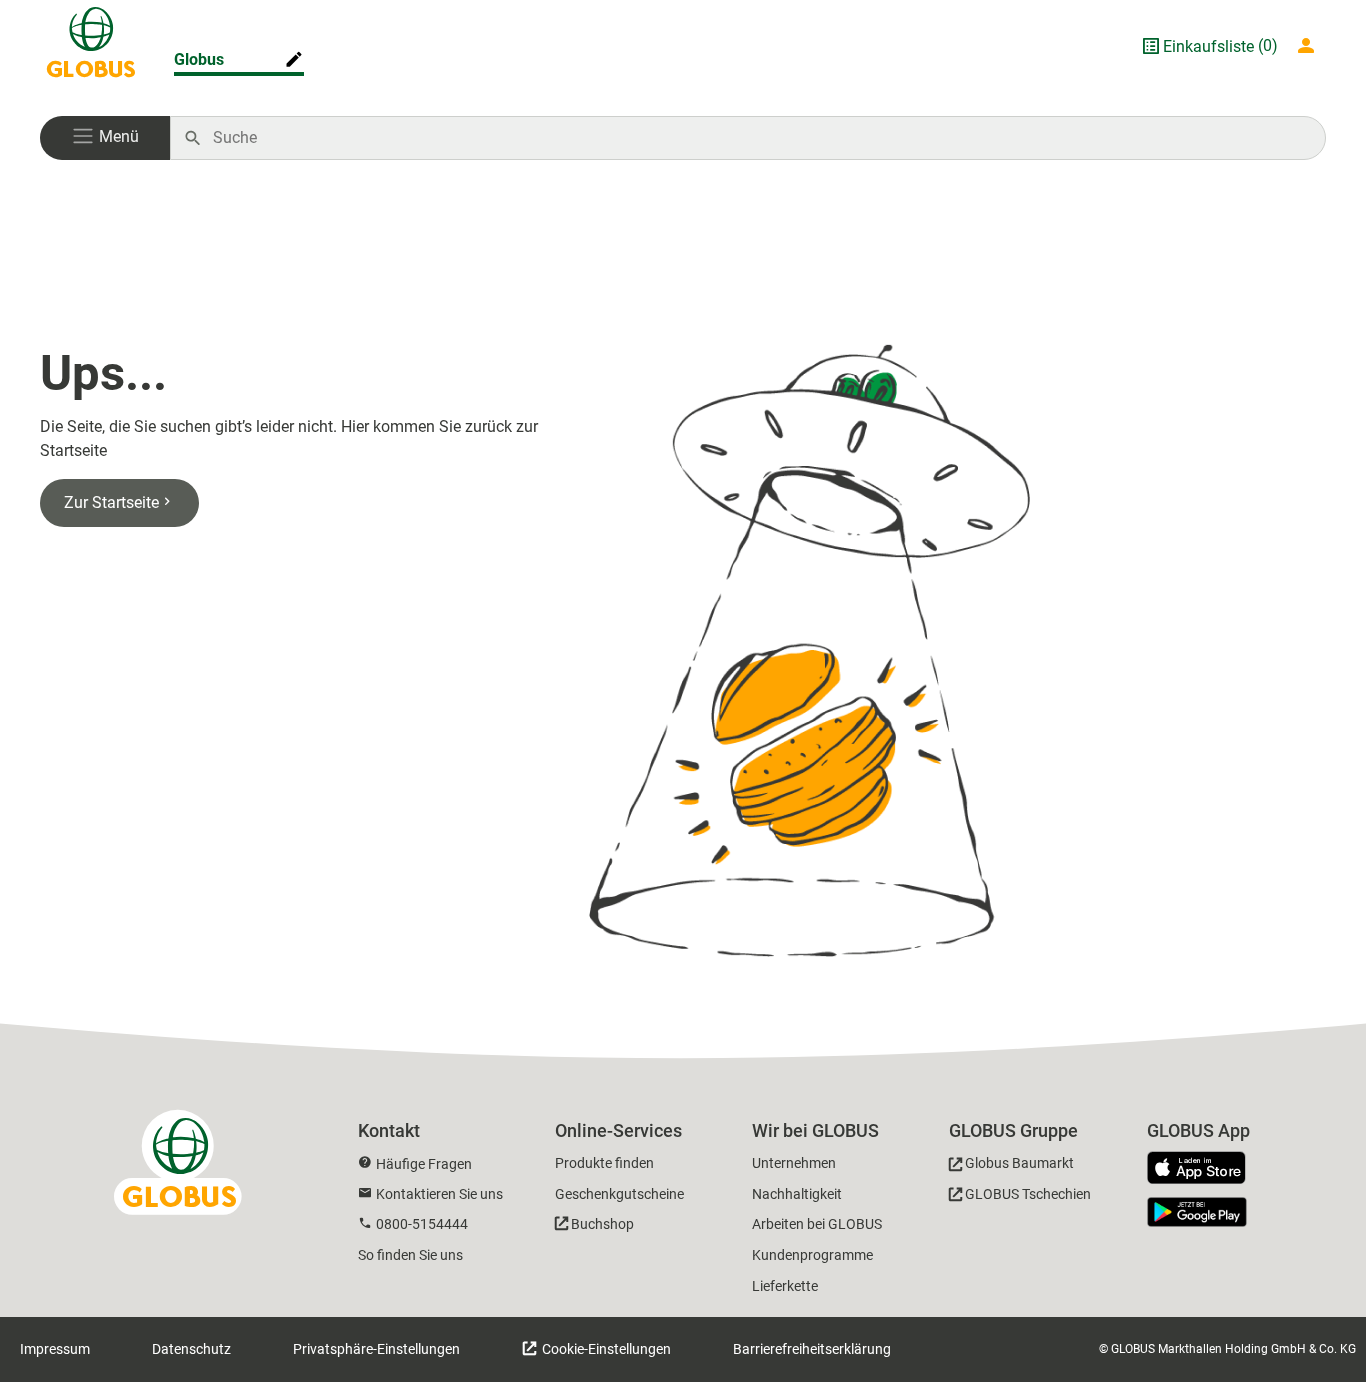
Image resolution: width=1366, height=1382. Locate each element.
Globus (199, 59)
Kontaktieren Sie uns (439, 1194)
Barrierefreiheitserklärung (812, 1349)
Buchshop (602, 1224)
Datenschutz (191, 1349)
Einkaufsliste (1208, 46)
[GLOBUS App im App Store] (1204, 1169)
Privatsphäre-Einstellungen (376, 1349)
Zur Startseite (111, 502)
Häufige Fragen (424, 1164)
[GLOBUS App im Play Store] (1197, 1212)
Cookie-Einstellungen (605, 1349)
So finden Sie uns (410, 1255)
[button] (105, 138)
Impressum (55, 1349)
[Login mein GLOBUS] (1310, 46)
